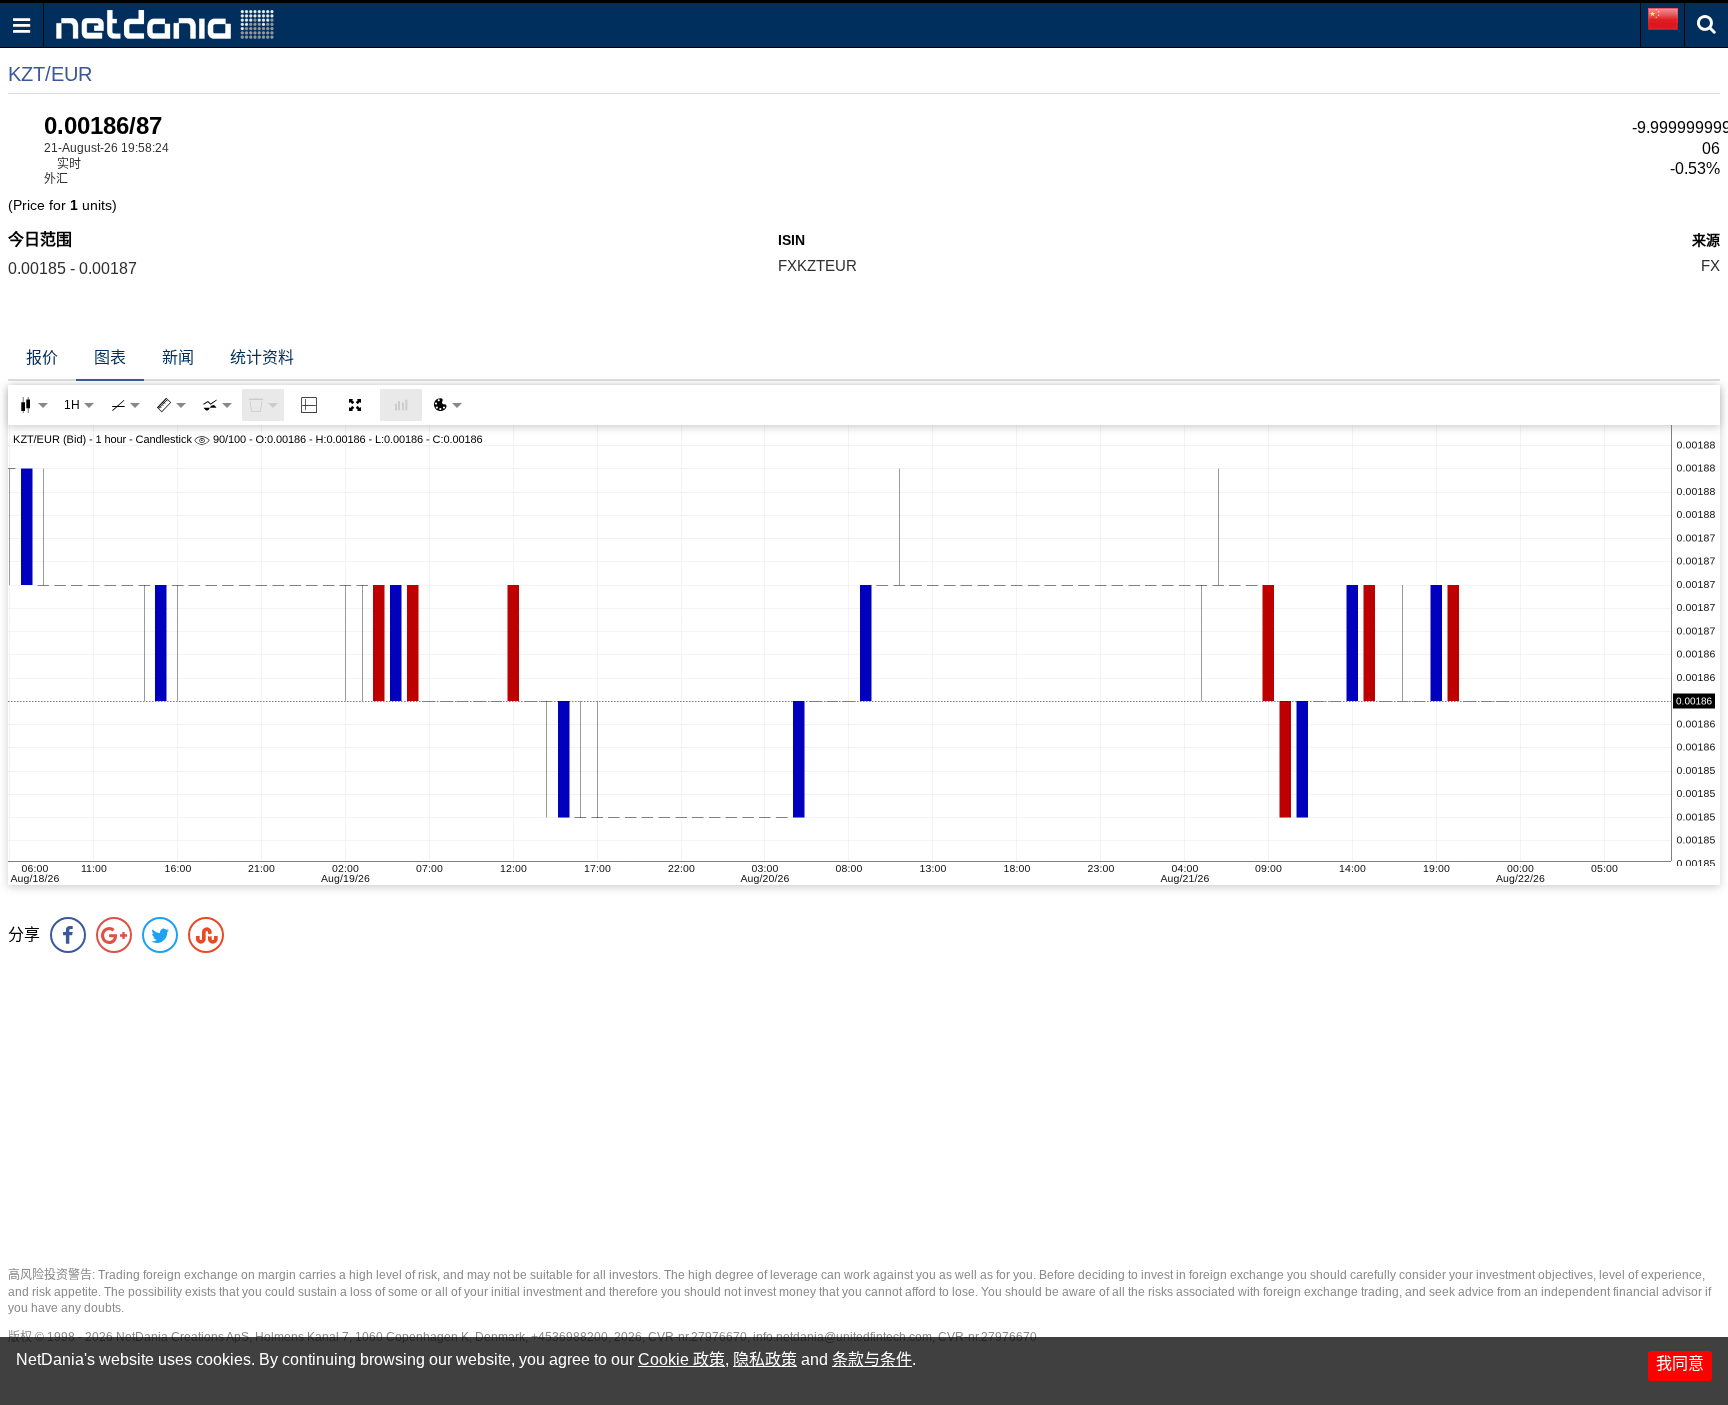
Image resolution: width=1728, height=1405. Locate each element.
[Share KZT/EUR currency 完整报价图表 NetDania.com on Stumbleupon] (206, 935)
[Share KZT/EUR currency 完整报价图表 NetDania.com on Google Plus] (114, 935)
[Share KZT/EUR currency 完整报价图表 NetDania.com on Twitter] (160, 935)
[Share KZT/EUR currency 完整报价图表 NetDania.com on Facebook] (68, 935)
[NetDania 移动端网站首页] (165, 23)
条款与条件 (872, 1359)
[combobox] (217, 405)
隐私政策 (765, 1359)
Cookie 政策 (681, 1359)
